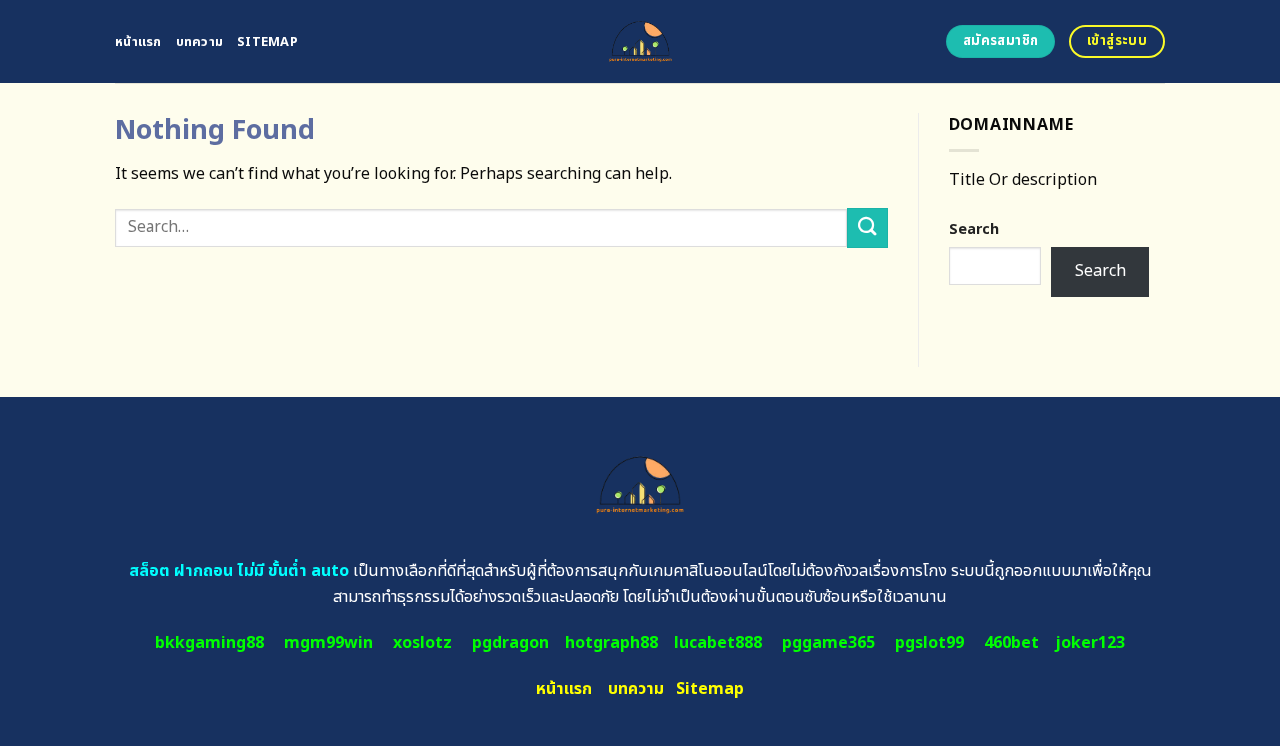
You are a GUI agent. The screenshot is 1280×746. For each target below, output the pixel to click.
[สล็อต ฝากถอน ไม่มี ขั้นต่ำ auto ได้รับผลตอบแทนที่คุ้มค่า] (640, 41)
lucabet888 (718, 643)
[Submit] (867, 227)
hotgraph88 (611, 643)
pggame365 (828, 643)
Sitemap (267, 42)
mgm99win (328, 643)
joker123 (1090, 643)
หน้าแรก (138, 42)
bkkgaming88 (209, 643)
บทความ (200, 42)
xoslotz (422, 643)
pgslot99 (929, 643)
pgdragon (510, 643)
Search (974, 229)
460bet (1011, 643)
